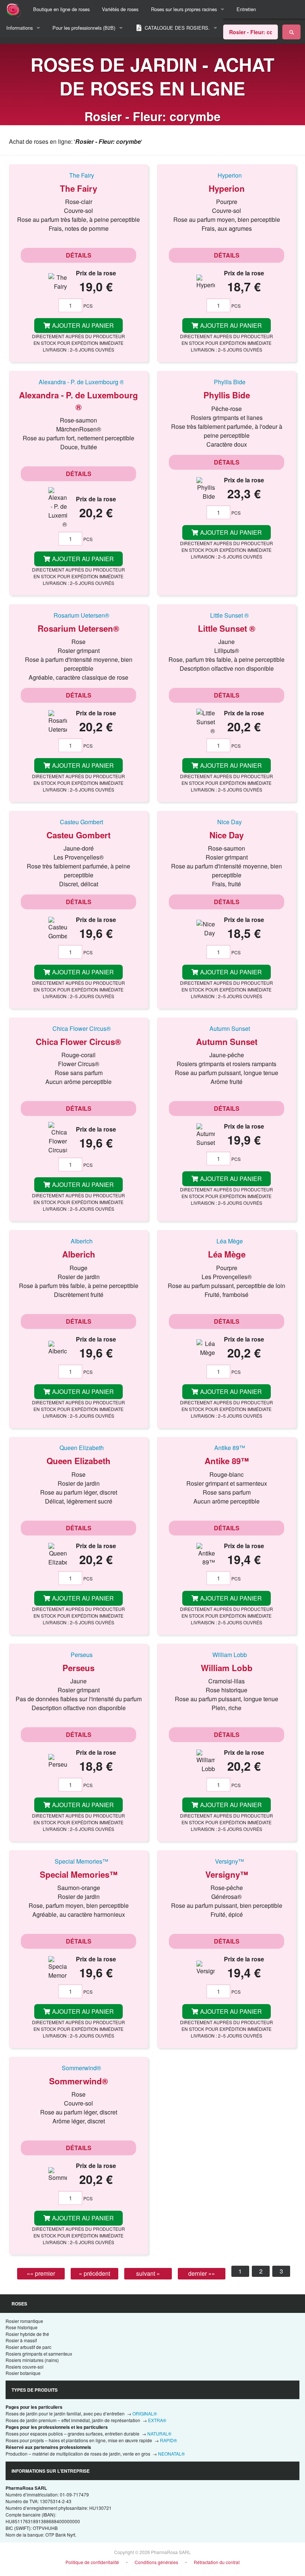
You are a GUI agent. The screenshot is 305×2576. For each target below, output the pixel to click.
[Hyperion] (227, 175)
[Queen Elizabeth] (78, 1448)
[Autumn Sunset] (227, 1028)
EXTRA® (157, 2420)
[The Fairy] (78, 175)
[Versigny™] (227, 1861)
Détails (79, 255)
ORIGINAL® (145, 2413)
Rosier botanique (23, 2373)
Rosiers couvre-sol (25, 2367)
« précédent (94, 2273)
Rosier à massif (21, 2340)
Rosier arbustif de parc (28, 2347)
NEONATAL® (171, 2454)
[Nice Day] (227, 822)
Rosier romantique (24, 2321)
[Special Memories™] (78, 1861)
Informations (20, 28)
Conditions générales (156, 2562)
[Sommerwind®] (78, 2068)
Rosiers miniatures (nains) (32, 2360)
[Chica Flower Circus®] (78, 1028)
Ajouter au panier (82, 325)
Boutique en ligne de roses (61, 9)
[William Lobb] (227, 1654)
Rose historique (22, 2327)
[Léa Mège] (227, 1241)
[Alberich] (78, 1241)
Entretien (246, 9)
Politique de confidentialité (92, 2562)
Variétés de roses (120, 9)
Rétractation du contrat (217, 2562)
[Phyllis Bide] (227, 382)
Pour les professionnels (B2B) (84, 28)
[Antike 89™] (227, 1448)
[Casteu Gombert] (78, 822)
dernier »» (202, 2273)
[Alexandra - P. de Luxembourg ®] (78, 382)
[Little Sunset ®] (227, 615)
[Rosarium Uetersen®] (78, 615)
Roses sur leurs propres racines (184, 9)
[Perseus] (78, 1654)
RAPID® (168, 2440)
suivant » (148, 2273)
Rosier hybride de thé (27, 2334)
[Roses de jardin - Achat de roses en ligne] (291, 32)
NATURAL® (159, 2433)
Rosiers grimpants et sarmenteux (39, 2354)
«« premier (41, 2273)
